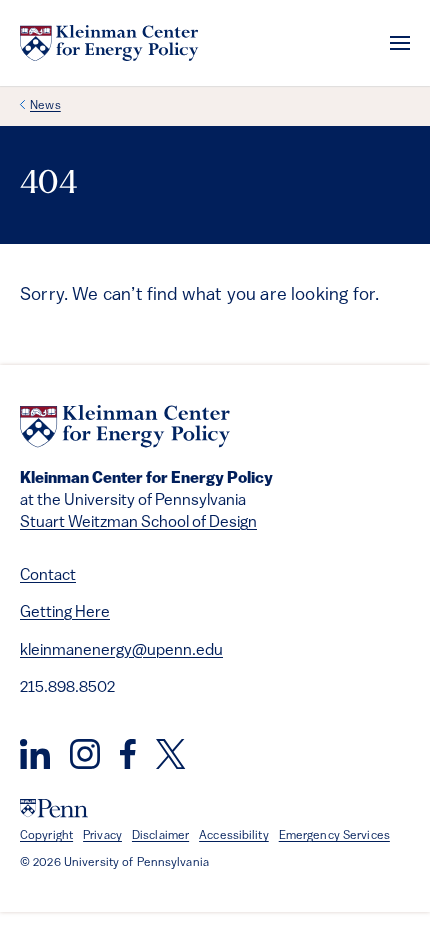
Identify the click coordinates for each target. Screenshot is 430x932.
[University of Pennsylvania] (54, 808)
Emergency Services (334, 836)
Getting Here (65, 613)
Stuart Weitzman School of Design (138, 523)
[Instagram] (85, 754)
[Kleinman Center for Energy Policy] (109, 43)
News (45, 106)
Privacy (102, 836)
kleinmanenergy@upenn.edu (121, 651)
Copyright (46, 836)
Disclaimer (160, 836)
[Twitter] (170, 754)
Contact (48, 576)
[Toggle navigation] (400, 43)
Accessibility (234, 836)
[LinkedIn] (35, 754)
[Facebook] (128, 754)
